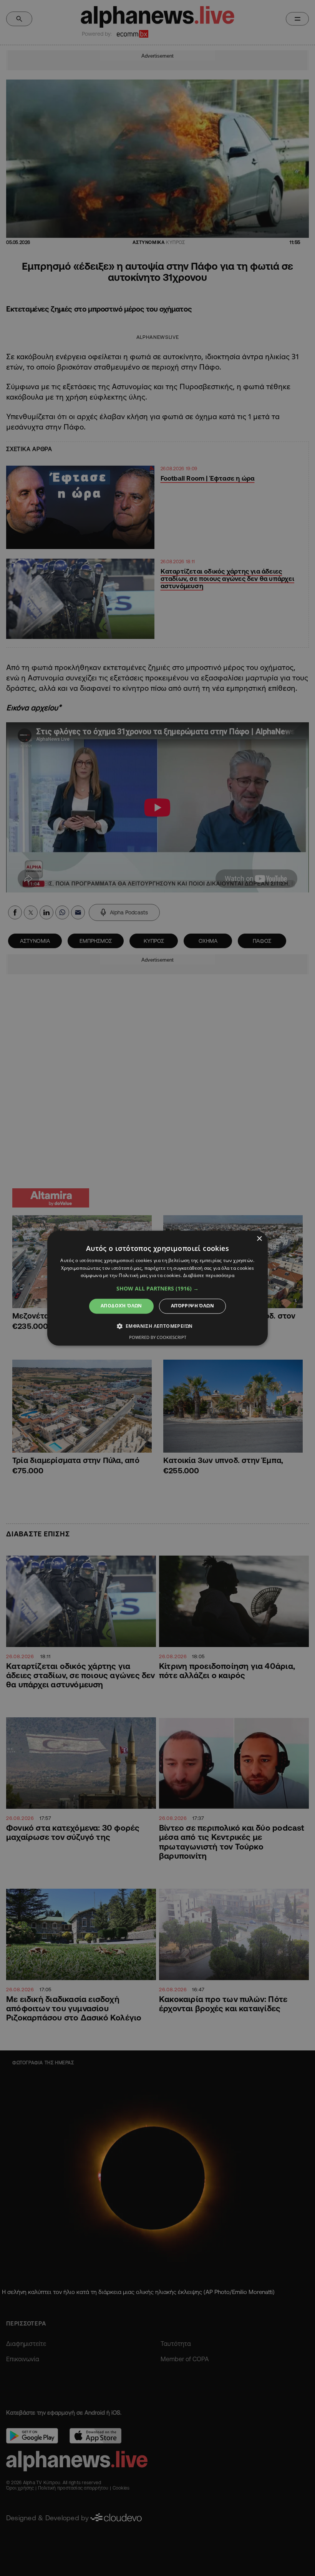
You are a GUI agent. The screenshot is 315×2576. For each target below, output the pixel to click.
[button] (157, 1289)
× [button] (259, 1239)
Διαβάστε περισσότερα (209, 1276)
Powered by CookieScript (158, 1337)
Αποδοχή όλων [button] (121, 1306)
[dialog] (157, 1288)
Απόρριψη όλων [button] (192, 1306)
